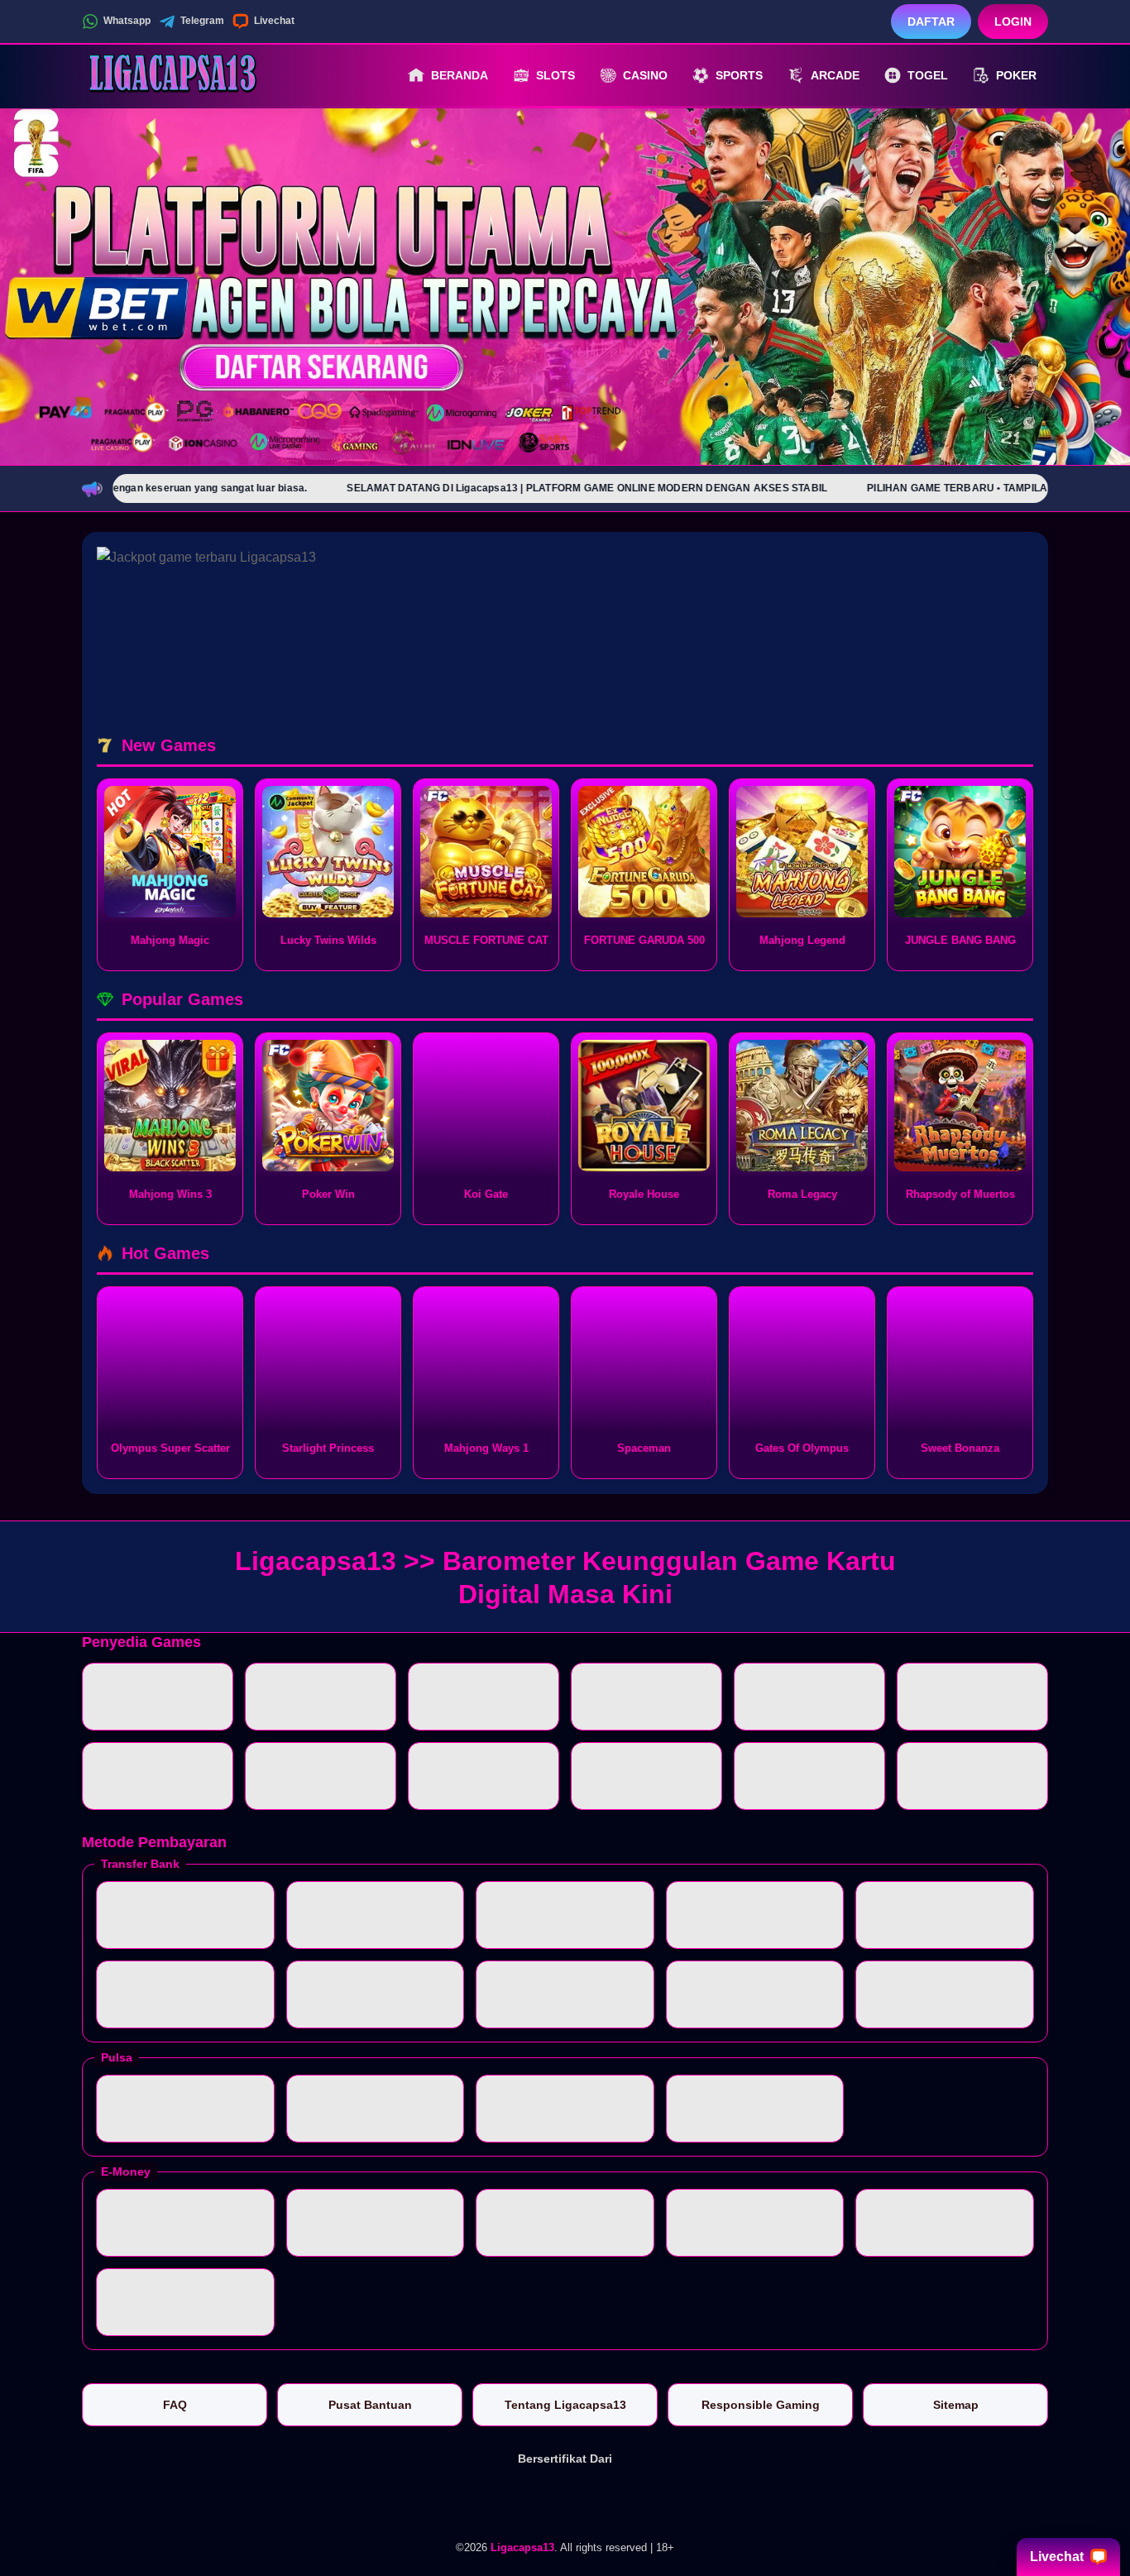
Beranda (460, 75)
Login (1013, 22)
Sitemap (956, 2405)
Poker (1016, 75)
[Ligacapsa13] (173, 75)
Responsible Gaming (761, 2405)
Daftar (931, 22)
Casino (645, 75)
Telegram (202, 21)
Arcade (835, 75)
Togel (928, 75)
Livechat (274, 21)
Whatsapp (127, 21)
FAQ (175, 2405)
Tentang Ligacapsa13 (565, 2405)
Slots (555, 75)
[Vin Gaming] (565, 2500)
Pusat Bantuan (370, 2405)
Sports (739, 75)
